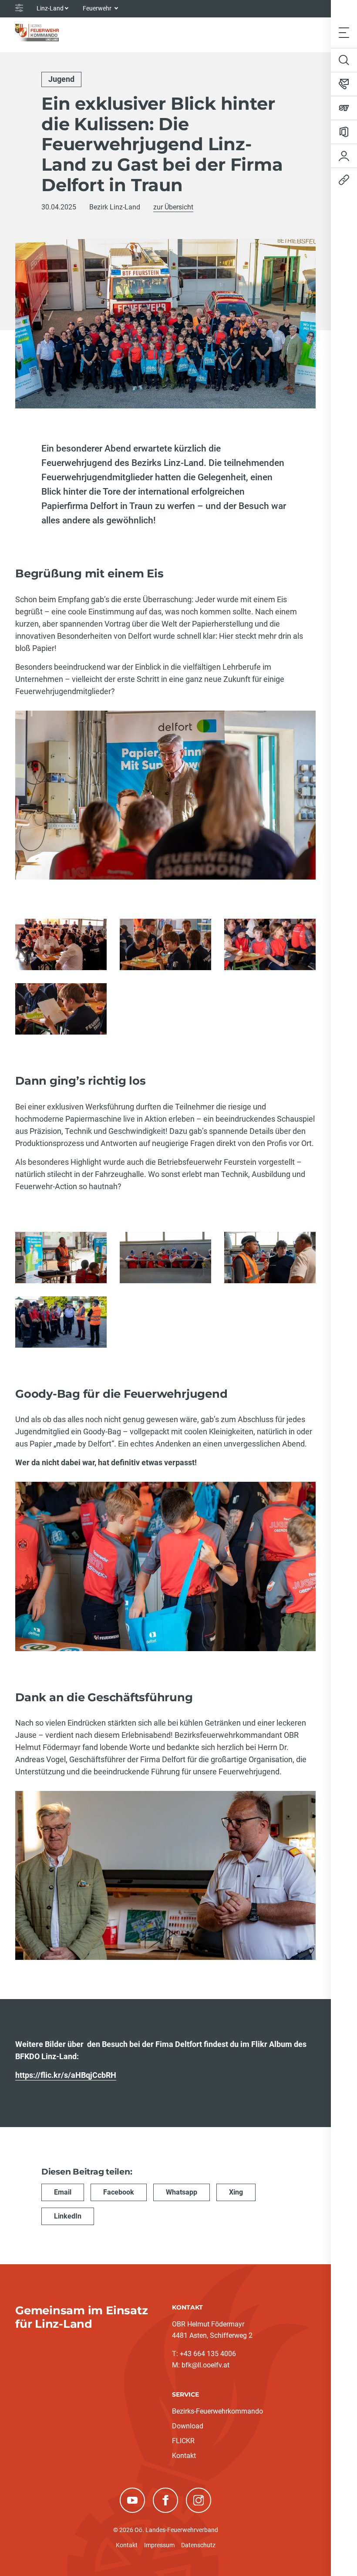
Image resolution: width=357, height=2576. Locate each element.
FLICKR (183, 2441)
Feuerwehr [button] (98, 8)
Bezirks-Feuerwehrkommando (217, 2411)
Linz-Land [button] (50, 8)
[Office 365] (344, 132)
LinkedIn (68, 2216)
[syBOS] (344, 108)
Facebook (119, 2192)
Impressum (159, 2545)
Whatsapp (182, 2192)
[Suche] (344, 60)
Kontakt (184, 2456)
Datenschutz (198, 2545)
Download (188, 2426)
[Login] (344, 156)
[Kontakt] (344, 84)
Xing (236, 2192)
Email (63, 2192)
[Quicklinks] (344, 180)
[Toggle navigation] (344, 32)
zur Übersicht (173, 207)
